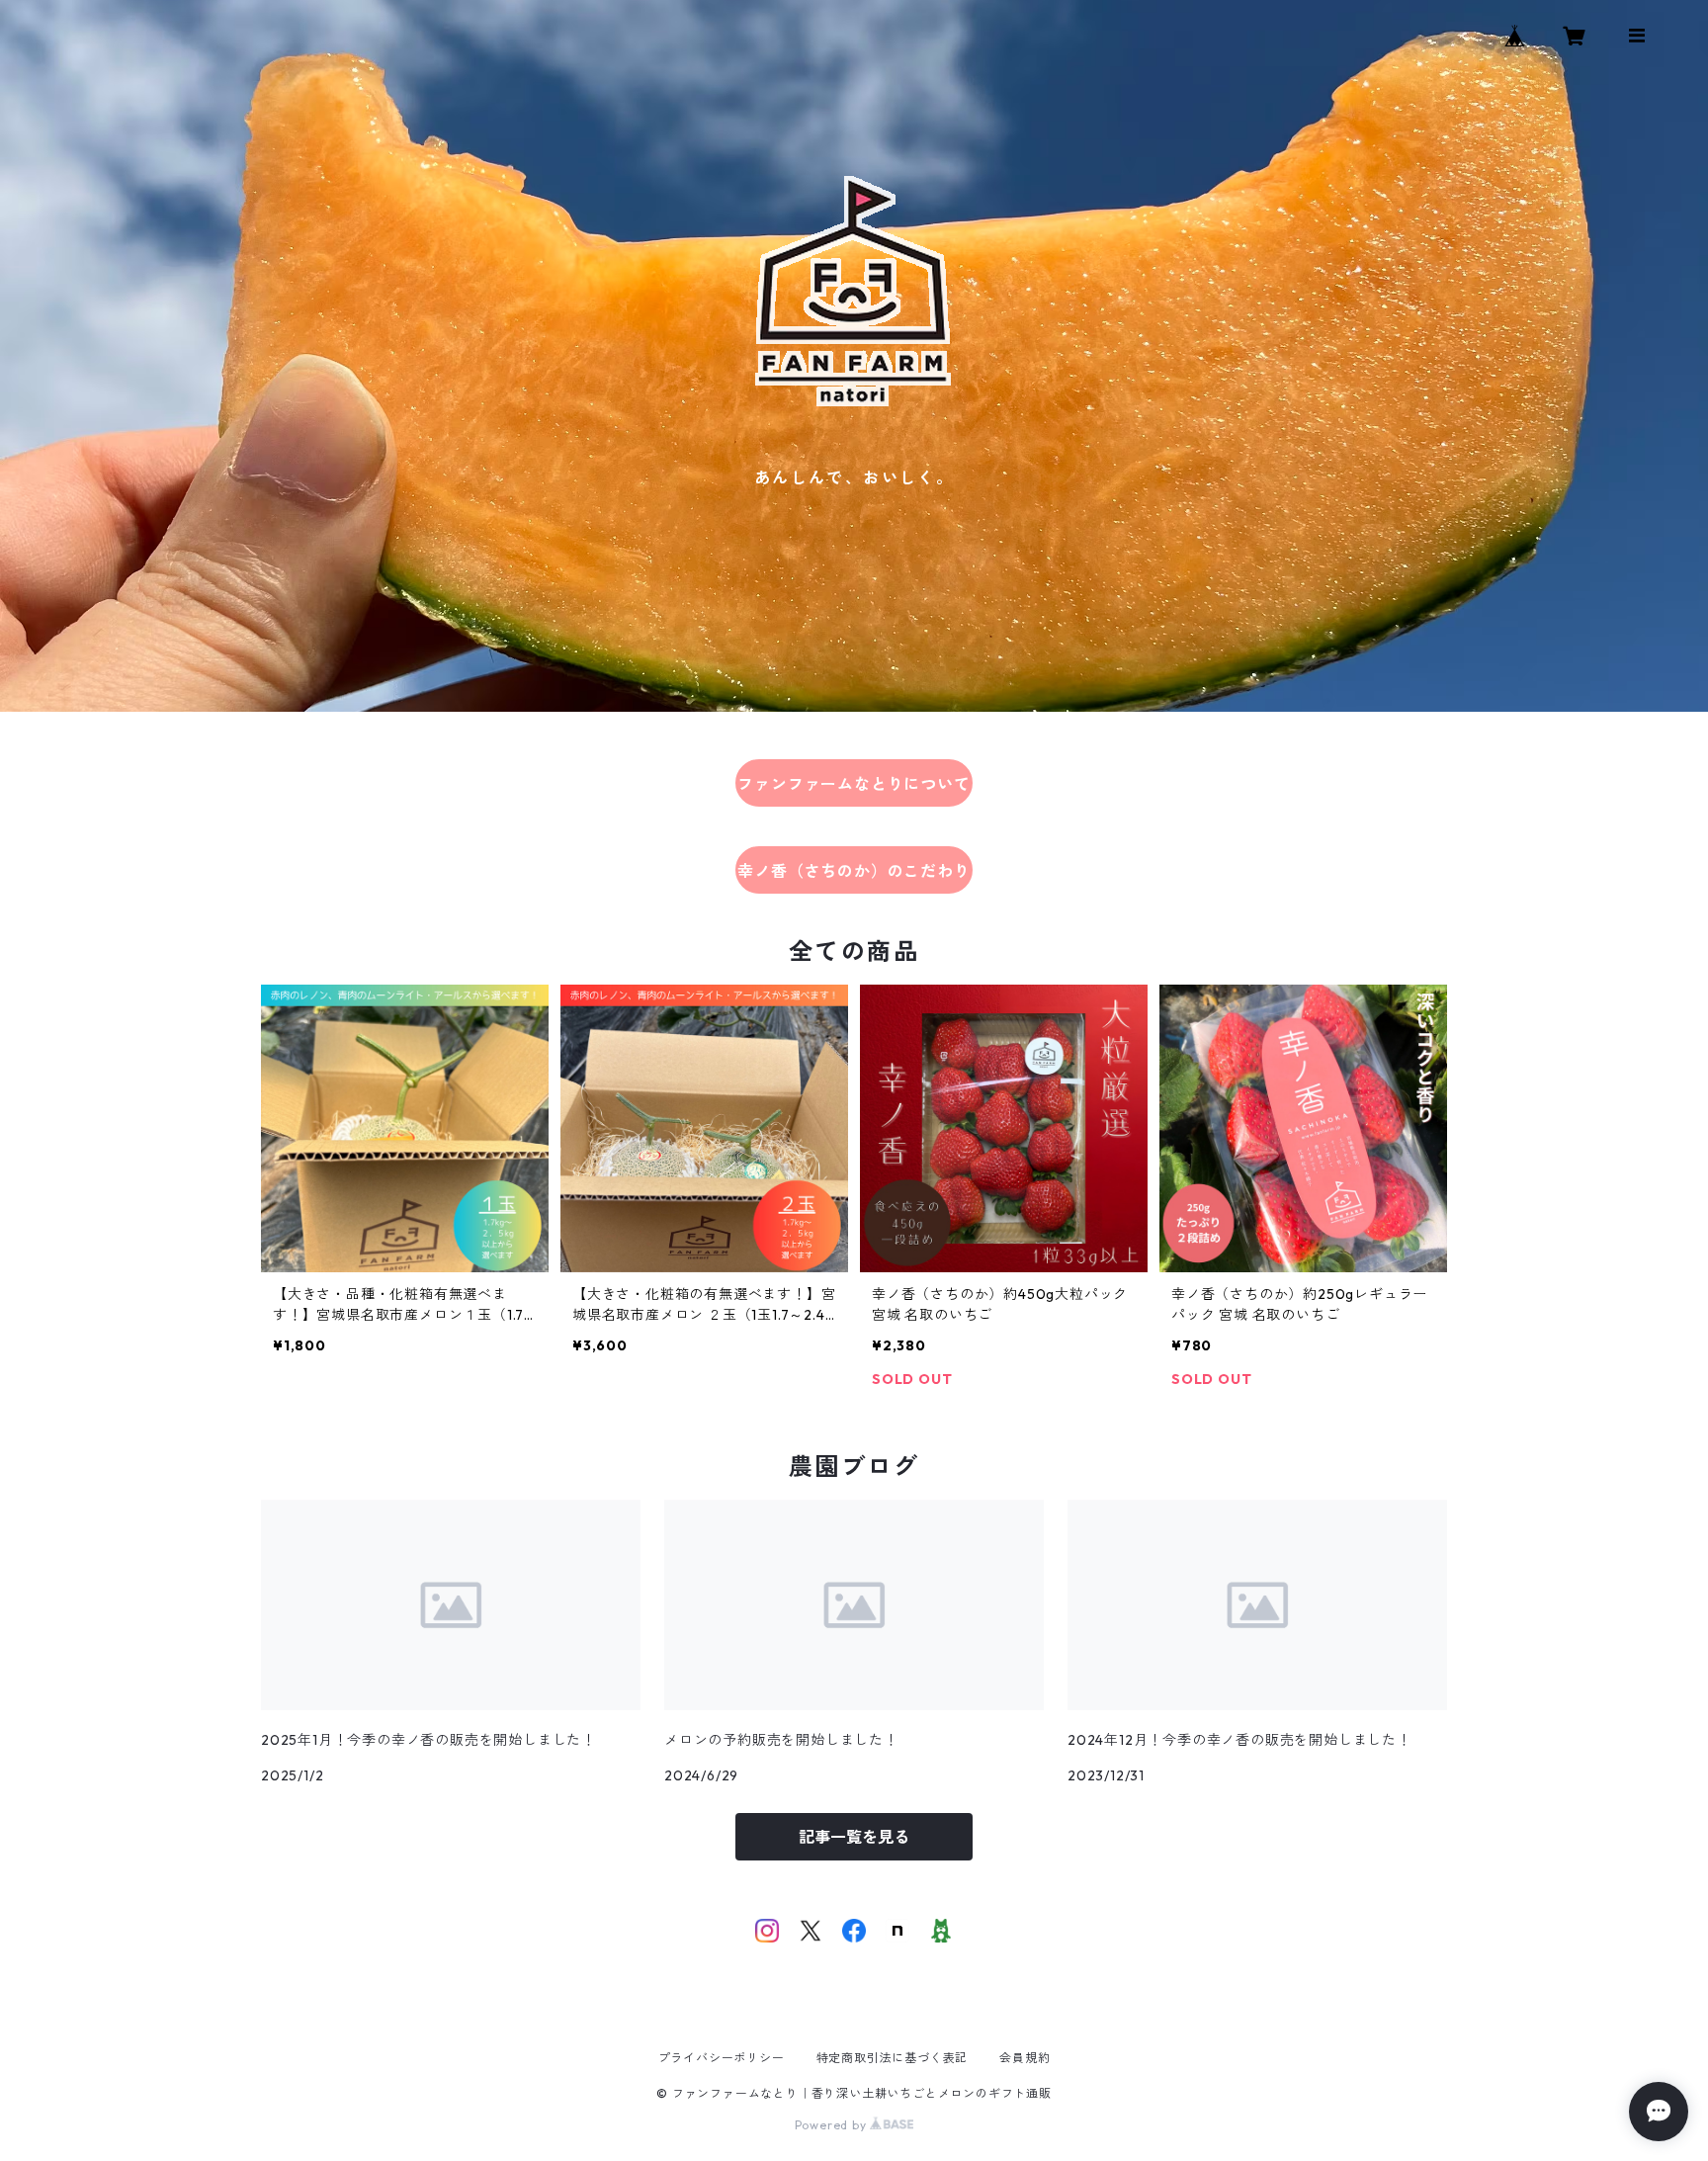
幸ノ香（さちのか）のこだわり (854, 871)
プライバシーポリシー (722, 2058)
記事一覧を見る (854, 1837)
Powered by (833, 2125)
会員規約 (1025, 2058)
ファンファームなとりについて (854, 784)
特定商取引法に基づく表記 (893, 2058)
